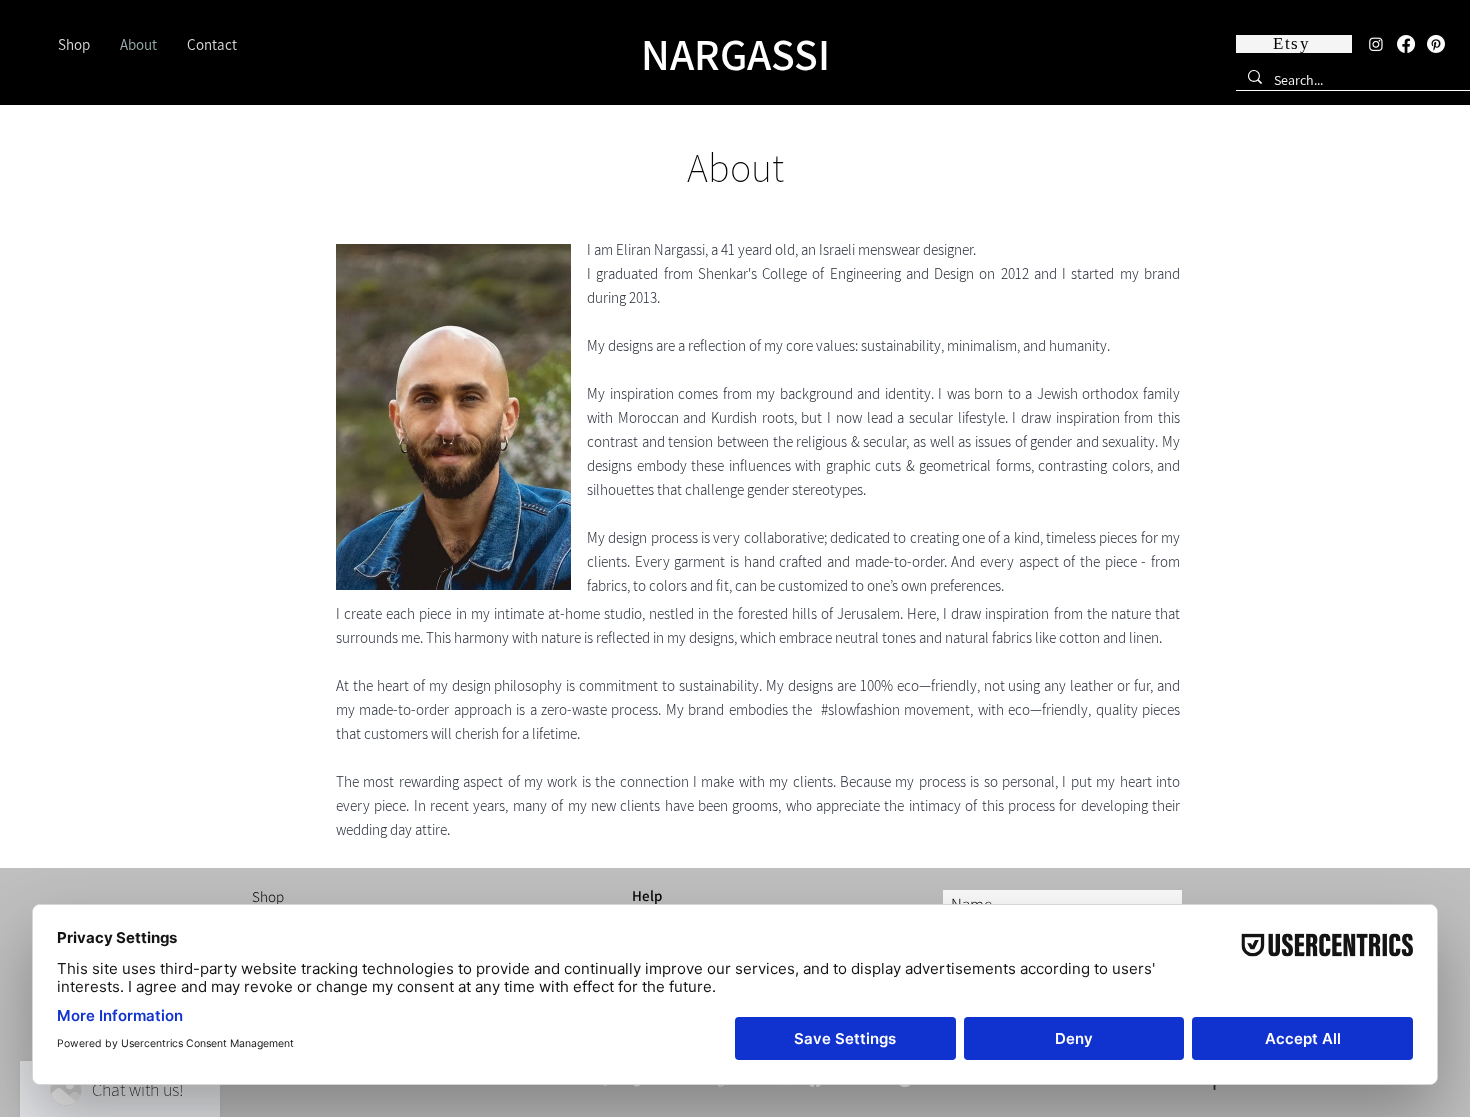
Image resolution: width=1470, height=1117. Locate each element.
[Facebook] (1406, 44)
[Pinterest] (1436, 44)
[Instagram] (1376, 44)
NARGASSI (735, 54)
